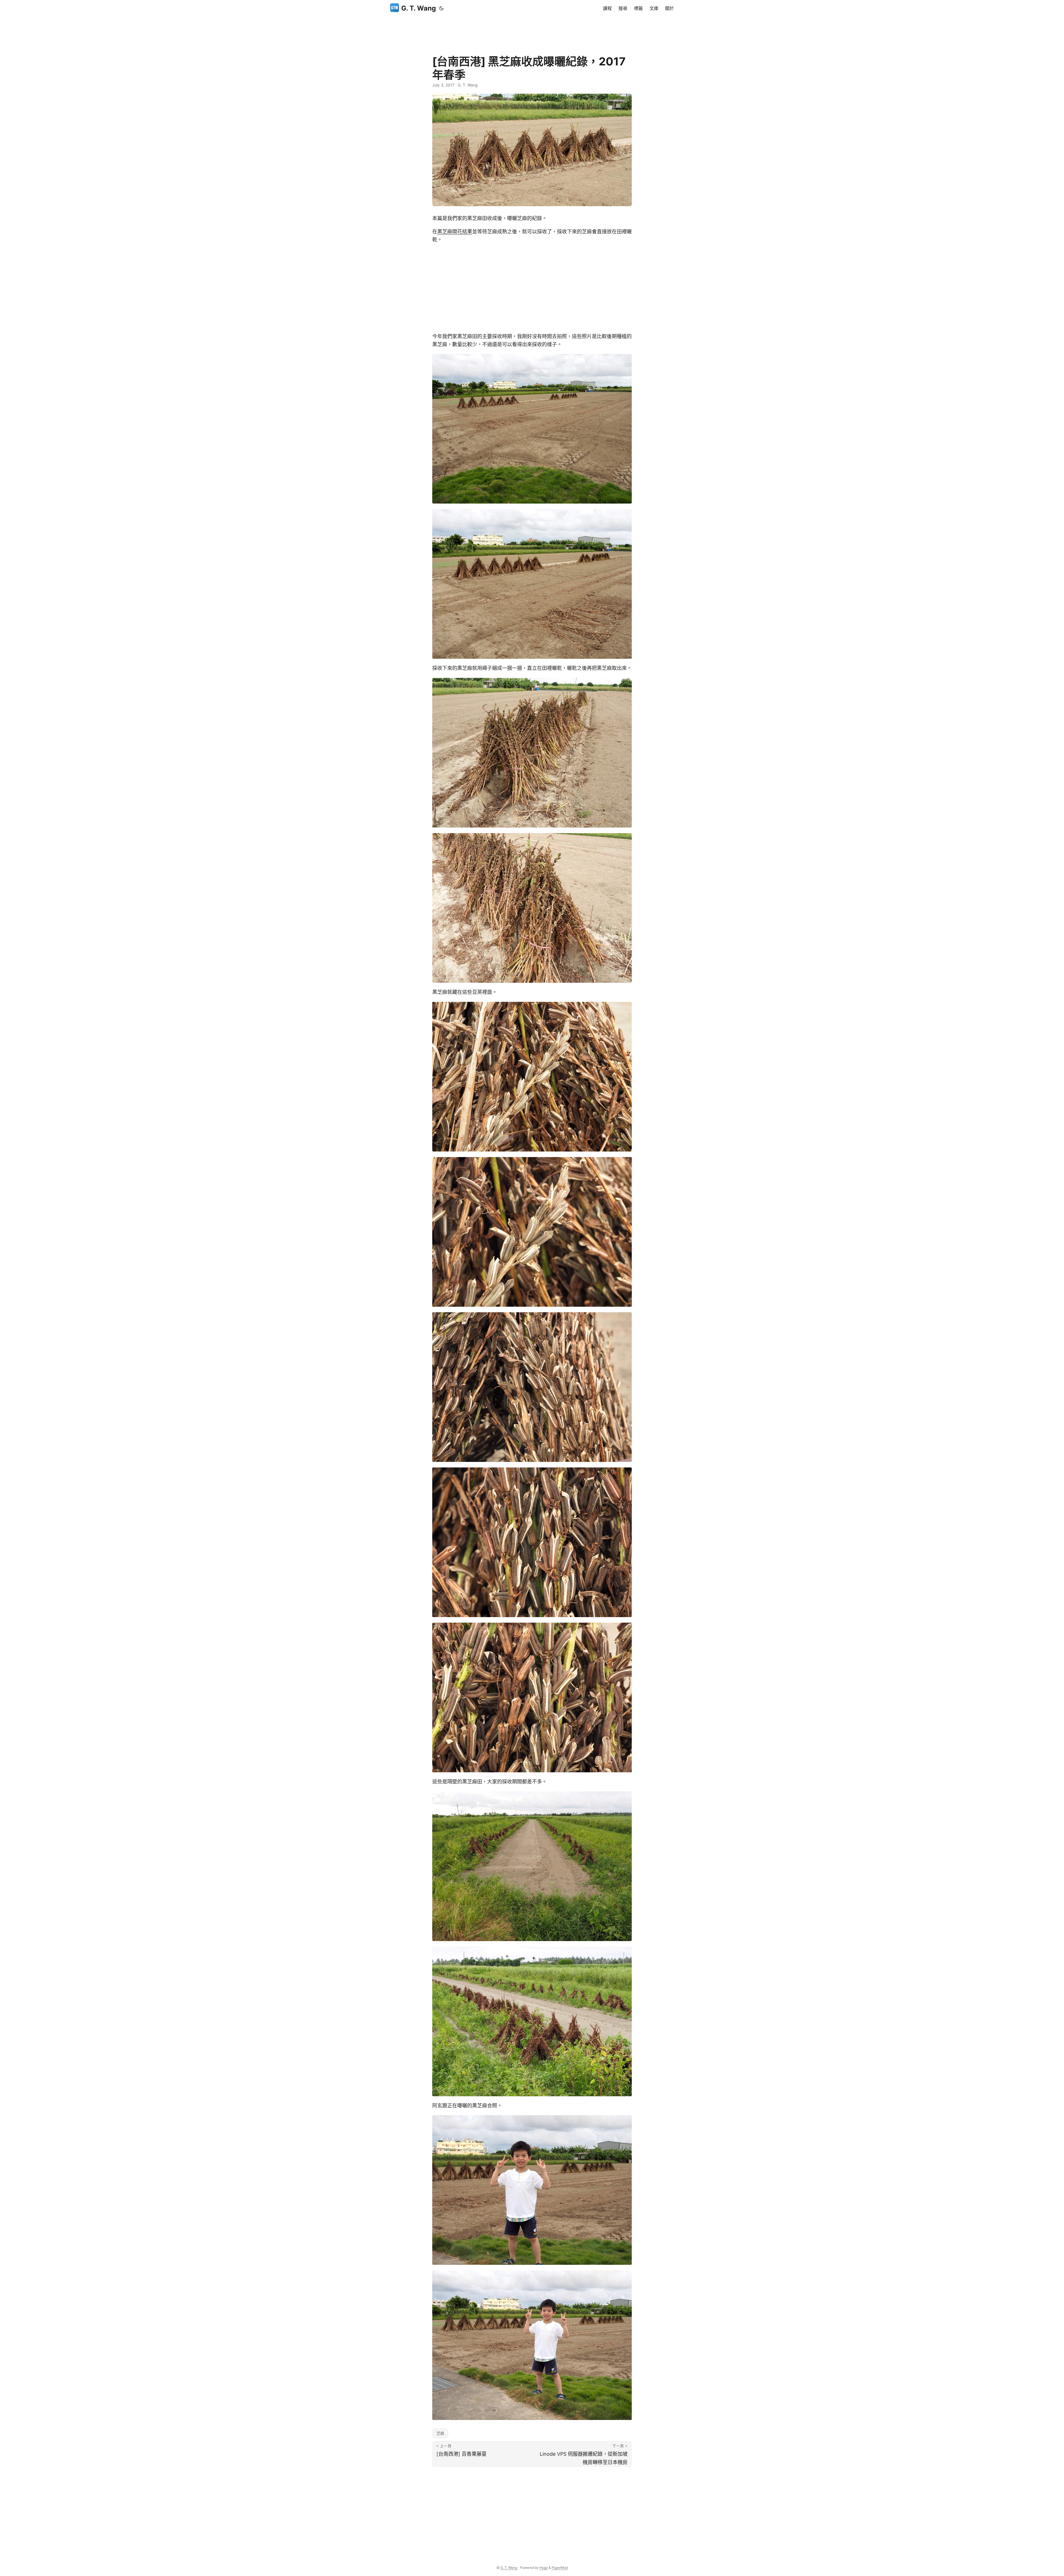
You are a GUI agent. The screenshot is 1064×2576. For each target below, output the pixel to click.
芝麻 (440, 2433)
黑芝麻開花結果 (455, 232)
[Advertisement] (532, 29)
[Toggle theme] (441, 8)
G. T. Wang (419, 8)
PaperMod (560, 2568)
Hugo (544, 2568)
